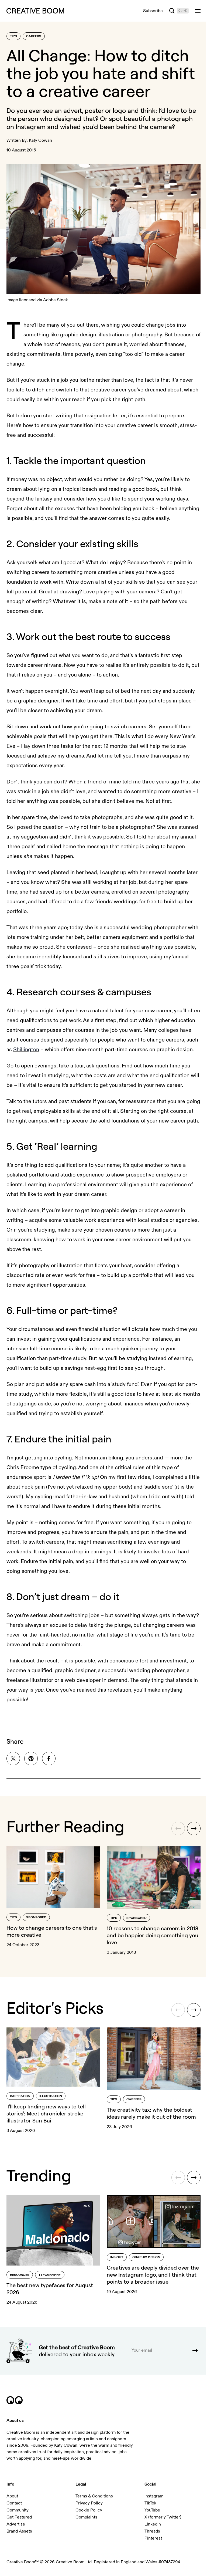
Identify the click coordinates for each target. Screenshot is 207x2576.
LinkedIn (153, 2524)
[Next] (194, 1828)
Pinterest (153, 2538)
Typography (50, 2275)
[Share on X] (13, 1759)
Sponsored (36, 1917)
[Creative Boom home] (35, 11)
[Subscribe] (195, 2351)
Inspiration (20, 2096)
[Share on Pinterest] (31, 1759)
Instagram (154, 2496)
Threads (152, 2531)
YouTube (152, 2510)
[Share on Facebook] (49, 1759)
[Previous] (178, 1828)
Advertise (16, 2524)
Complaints (86, 2517)
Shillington (26, 1049)
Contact (14, 2503)
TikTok (150, 2503)
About (12, 2496)
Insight (117, 2257)
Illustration (51, 2096)
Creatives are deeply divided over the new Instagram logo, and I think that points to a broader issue (153, 2275)
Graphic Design (146, 2257)
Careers (34, 36)
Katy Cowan (40, 140)
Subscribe (153, 11)
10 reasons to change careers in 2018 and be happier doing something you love (153, 1935)
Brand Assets (19, 2531)
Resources (20, 2275)
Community (18, 2510)
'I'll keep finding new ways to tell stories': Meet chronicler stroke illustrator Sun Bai (46, 2113)
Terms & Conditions (94, 2496)
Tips (13, 36)
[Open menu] (198, 11)
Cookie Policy (89, 2510)
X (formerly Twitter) (163, 2517)
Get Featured (19, 2517)
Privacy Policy (89, 2503)
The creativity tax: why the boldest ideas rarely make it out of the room (151, 2113)
